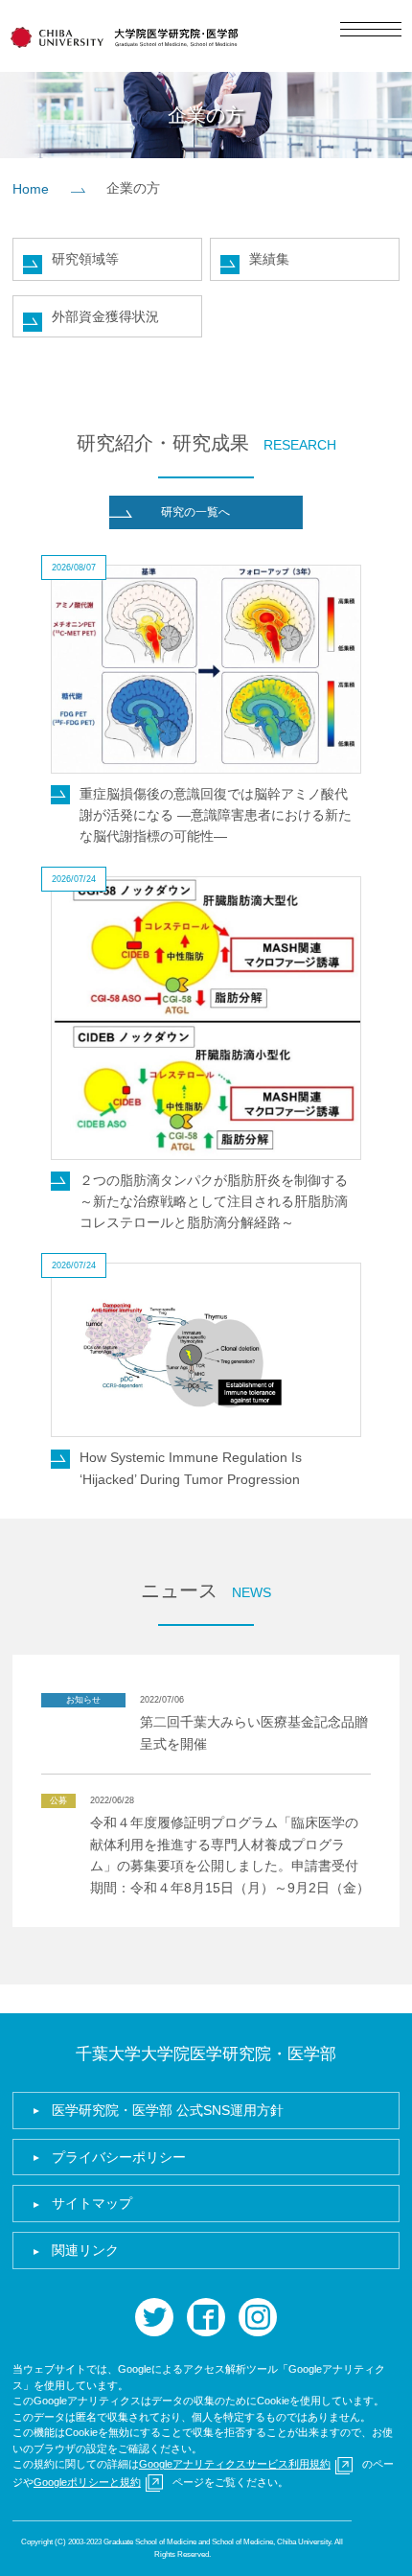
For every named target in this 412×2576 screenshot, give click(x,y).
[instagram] (258, 2317)
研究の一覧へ (195, 512)
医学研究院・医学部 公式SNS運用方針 (168, 2110)
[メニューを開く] (371, 29)
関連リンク (85, 2250)
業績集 (269, 259)
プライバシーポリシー (119, 2157)
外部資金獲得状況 (105, 316)
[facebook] (206, 2317)
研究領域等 (85, 259)
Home (31, 189)
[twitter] (154, 2317)
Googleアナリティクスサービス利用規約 (235, 2464)
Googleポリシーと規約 (87, 2482)
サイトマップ (92, 2203)
